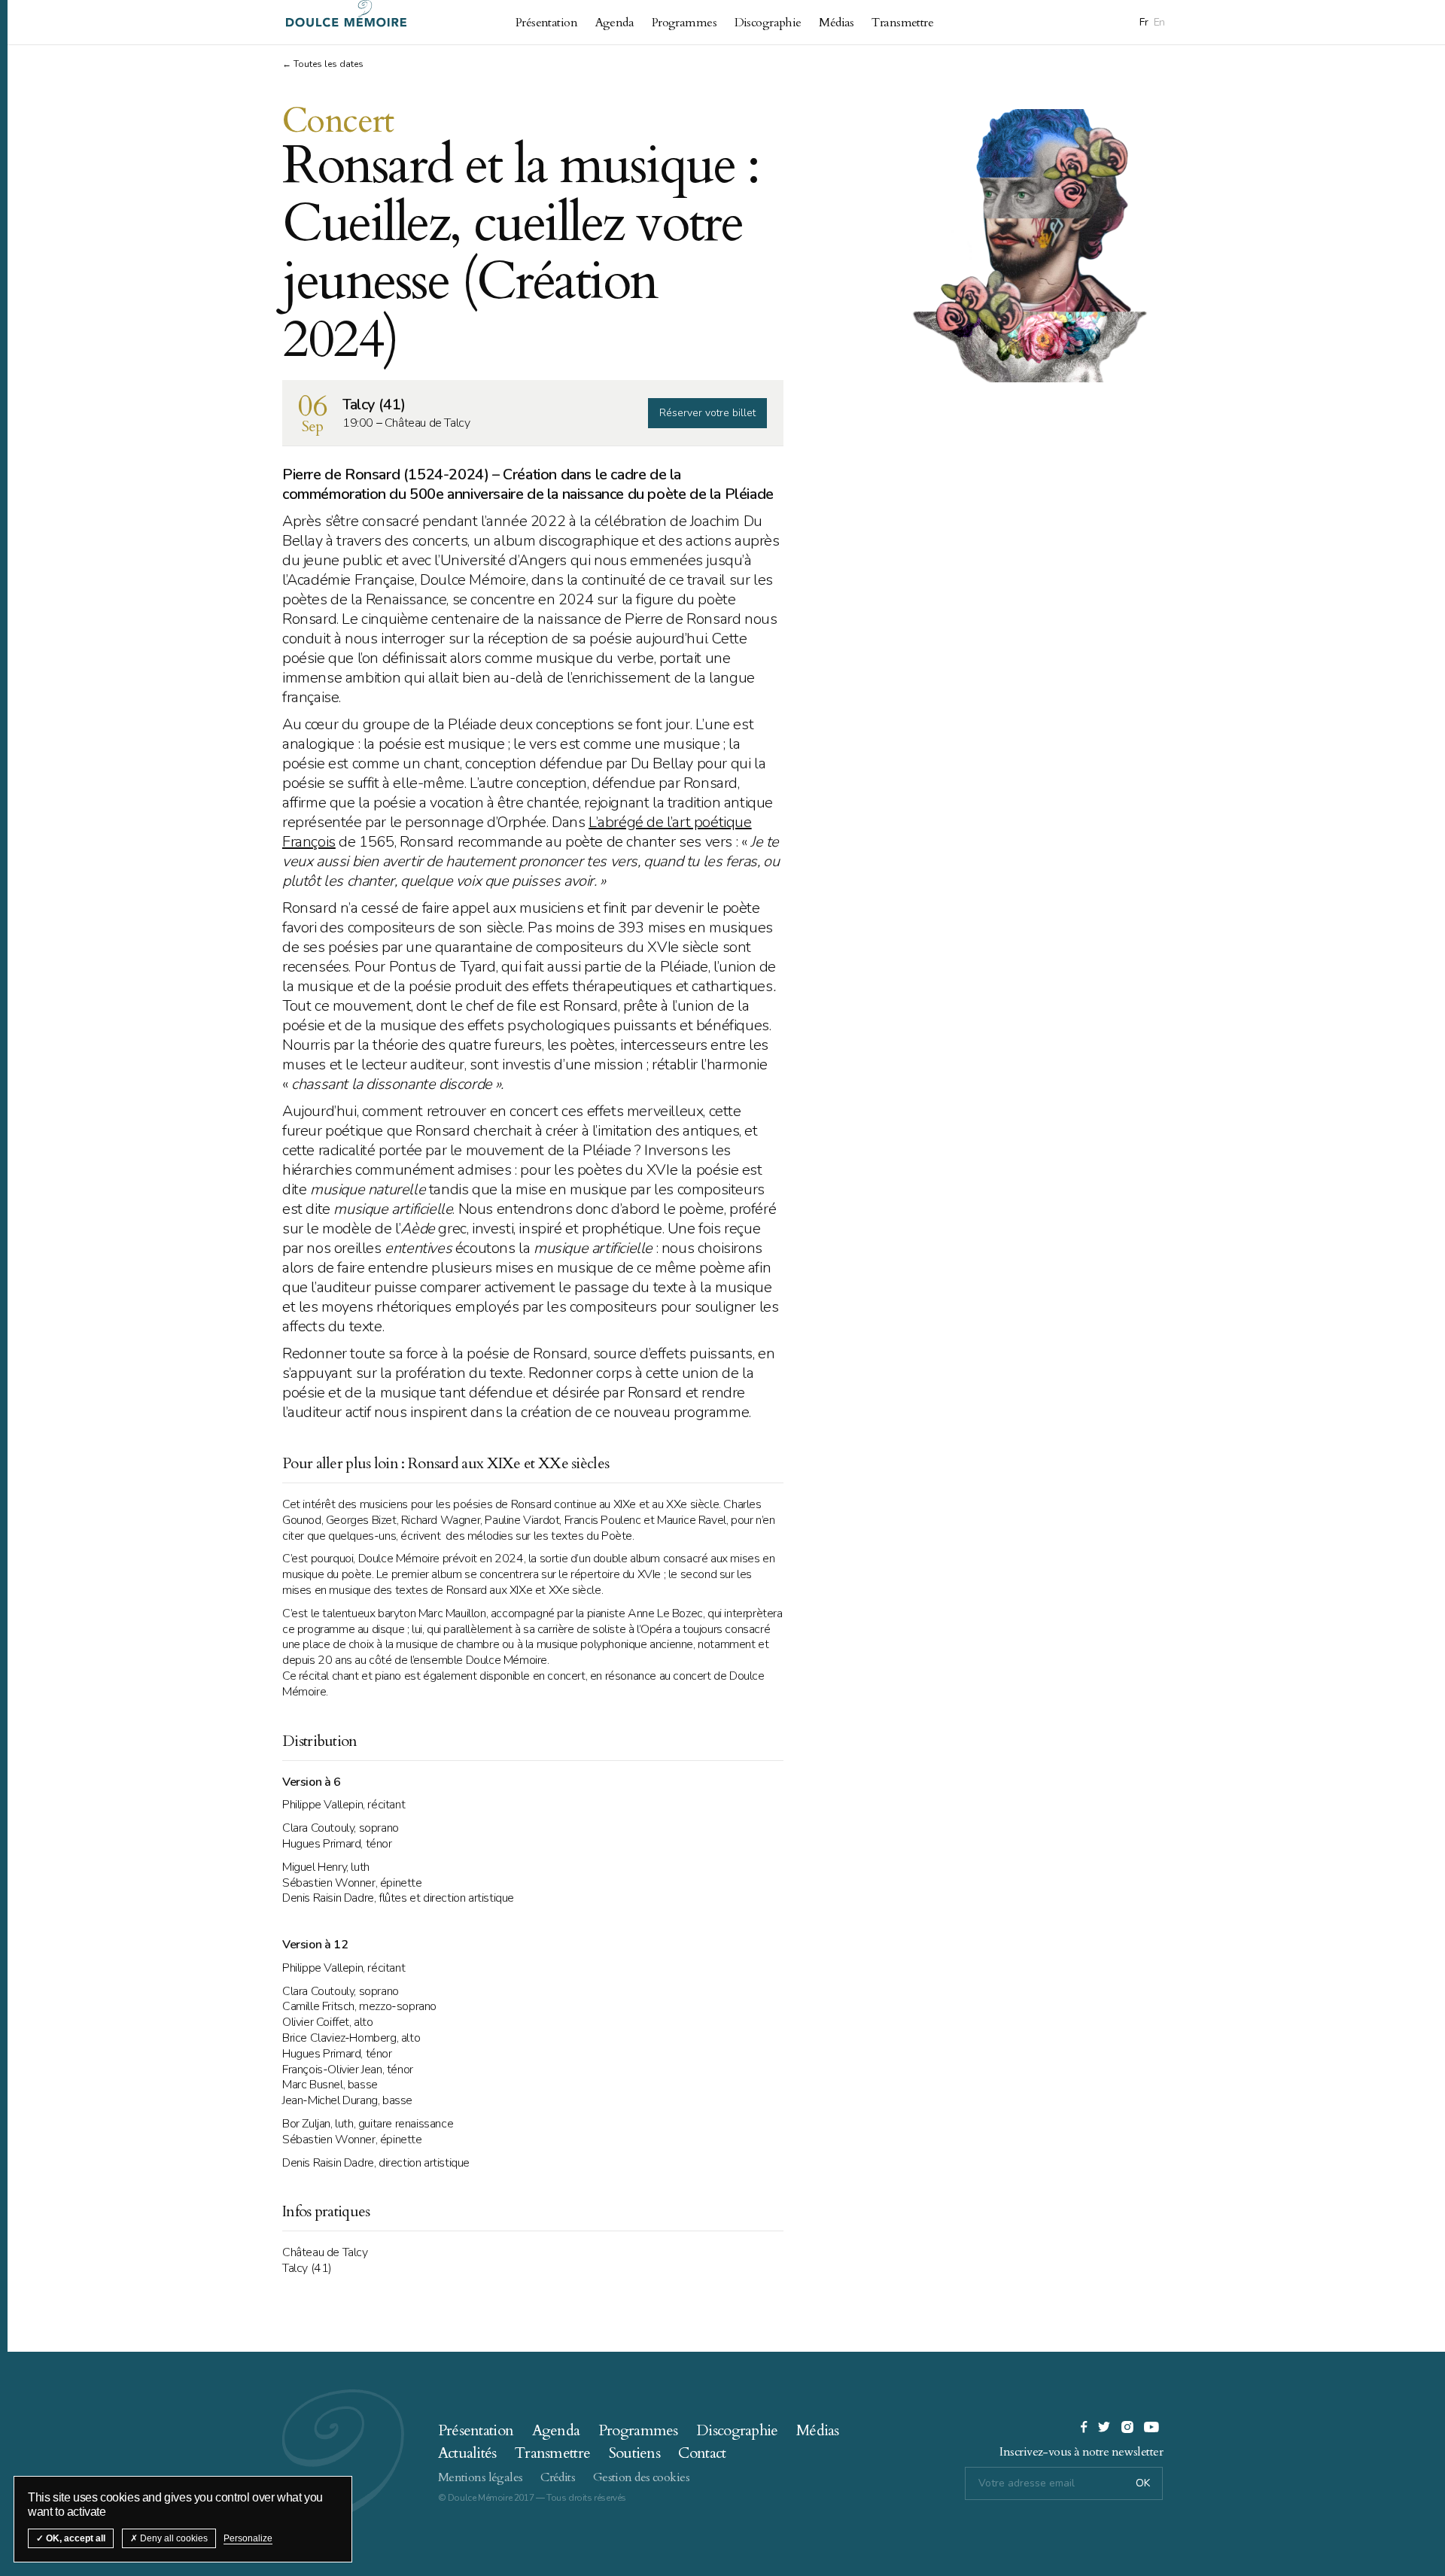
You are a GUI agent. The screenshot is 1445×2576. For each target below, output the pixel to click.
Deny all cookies (173, 2538)
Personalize (248, 2538)
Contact (702, 2453)
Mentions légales (481, 2477)
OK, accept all (75, 2538)
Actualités (467, 2453)
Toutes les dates (329, 64)
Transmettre (902, 23)
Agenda (615, 23)
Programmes (684, 23)
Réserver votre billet (707, 413)
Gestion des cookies (641, 2477)
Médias (837, 23)
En (1159, 22)
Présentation (546, 23)
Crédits (558, 2477)
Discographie (768, 23)
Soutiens (634, 2453)
